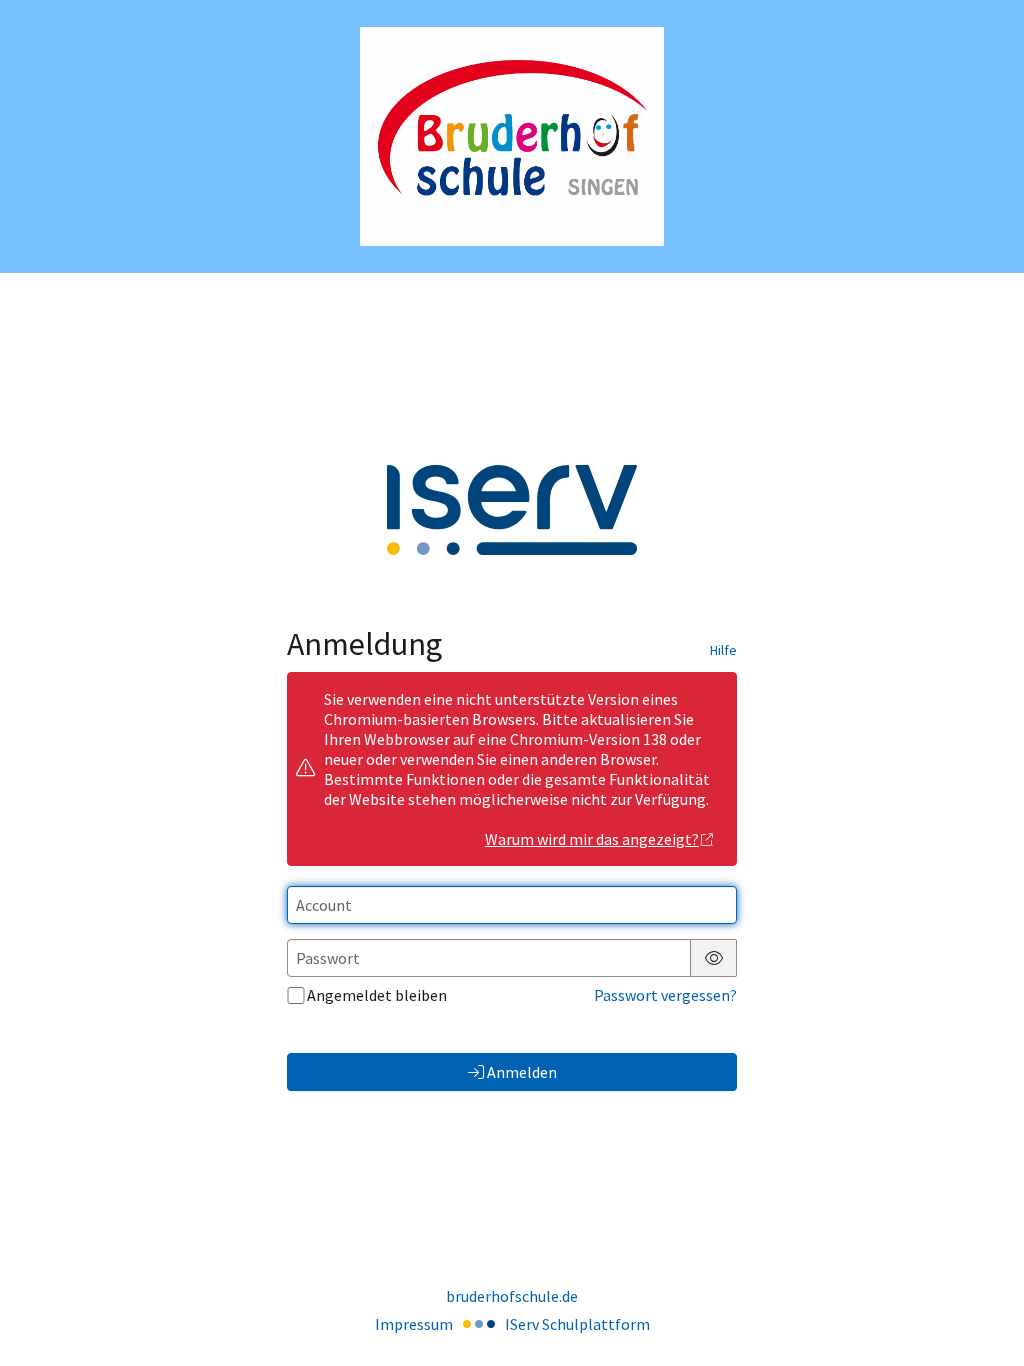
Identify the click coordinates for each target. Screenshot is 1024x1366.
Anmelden (522, 1072)
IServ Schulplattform (577, 1324)
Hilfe (723, 650)
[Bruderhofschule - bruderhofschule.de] (512, 136)
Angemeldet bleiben (377, 995)
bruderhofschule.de (512, 1296)
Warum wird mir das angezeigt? (592, 839)
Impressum (414, 1324)
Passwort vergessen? (665, 995)
